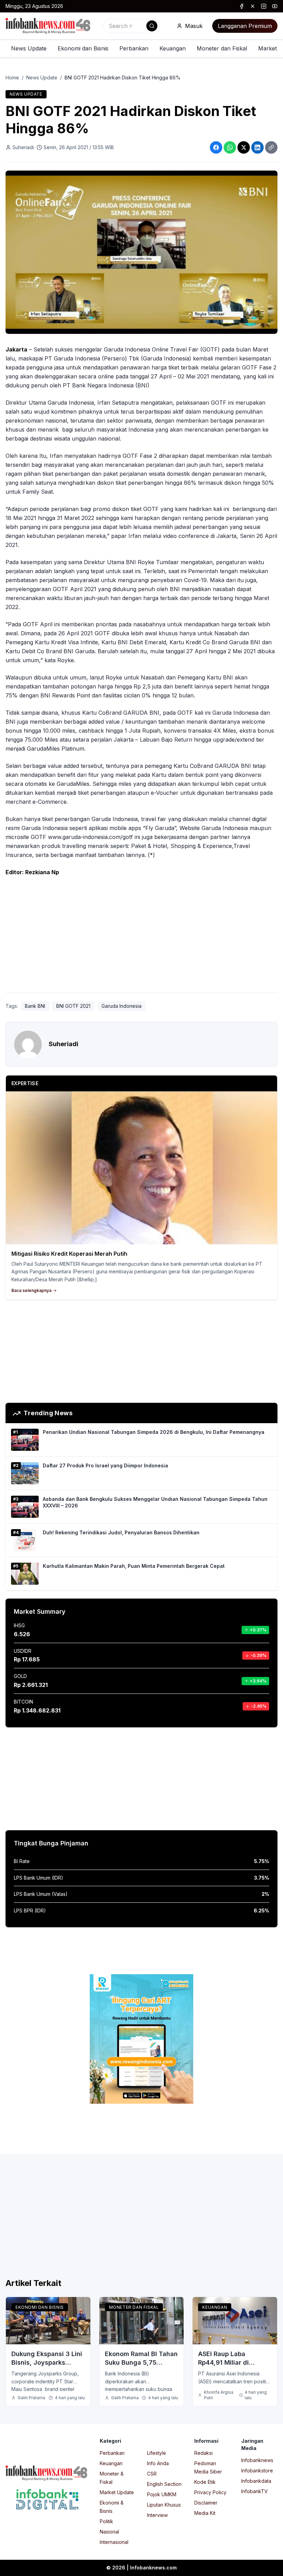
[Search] (152, 26)
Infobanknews (257, 2460)
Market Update (117, 2492)
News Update (29, 48)
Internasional (114, 2542)
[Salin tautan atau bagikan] (271, 147)
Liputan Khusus (164, 2505)
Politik (106, 2521)
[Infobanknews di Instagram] (264, 6)
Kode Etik (205, 2482)
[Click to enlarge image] (141, 252)
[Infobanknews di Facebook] (242, 6)
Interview (157, 2515)
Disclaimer (206, 2503)
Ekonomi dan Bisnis (83, 48)
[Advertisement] (141, 936)
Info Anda (158, 2463)
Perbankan (134, 48)
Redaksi (203, 2453)
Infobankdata (256, 2481)
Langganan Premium (245, 26)
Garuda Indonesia (121, 1006)
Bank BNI (35, 1006)
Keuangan (173, 48)
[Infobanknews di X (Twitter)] (253, 6)
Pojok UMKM (162, 2494)
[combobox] (131, 26)
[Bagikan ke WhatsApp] (230, 147)
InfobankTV (255, 2491)
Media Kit (205, 2513)
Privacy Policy (210, 2492)
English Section (164, 2484)
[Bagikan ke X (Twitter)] (244, 147)
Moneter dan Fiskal (222, 48)
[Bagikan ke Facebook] (216, 147)
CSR (152, 2474)
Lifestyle (157, 2453)
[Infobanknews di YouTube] (275, 6)
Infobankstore (257, 2471)
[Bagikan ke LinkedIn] (257, 147)
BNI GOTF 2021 (73, 1006)
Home (12, 78)
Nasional (109, 2532)
